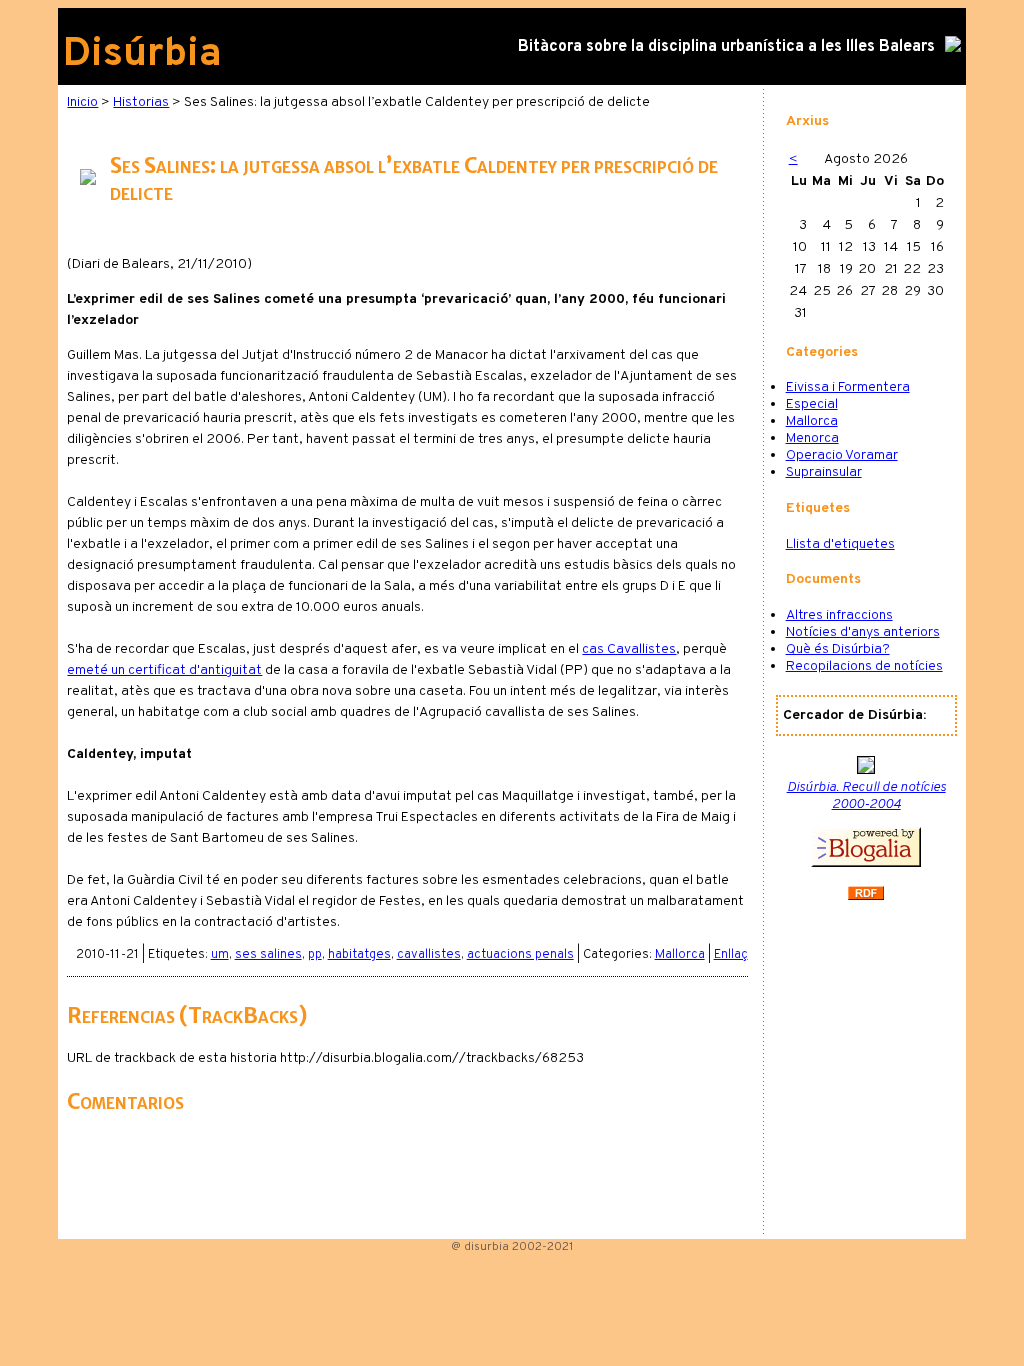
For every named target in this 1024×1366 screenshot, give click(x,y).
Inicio (82, 102)
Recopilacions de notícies (864, 666)
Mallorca (680, 955)
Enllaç (731, 955)
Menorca (812, 438)
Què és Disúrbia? (838, 649)
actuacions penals (520, 955)
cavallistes (429, 955)
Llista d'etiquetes (840, 544)
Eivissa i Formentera (848, 387)
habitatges (359, 955)
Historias (141, 102)
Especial (812, 404)
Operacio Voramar (842, 455)
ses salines (268, 955)
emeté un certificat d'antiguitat (164, 670)
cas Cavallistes (629, 649)
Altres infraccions (839, 615)
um (220, 955)
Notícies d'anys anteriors (863, 632)
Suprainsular (824, 472)
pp (315, 955)
